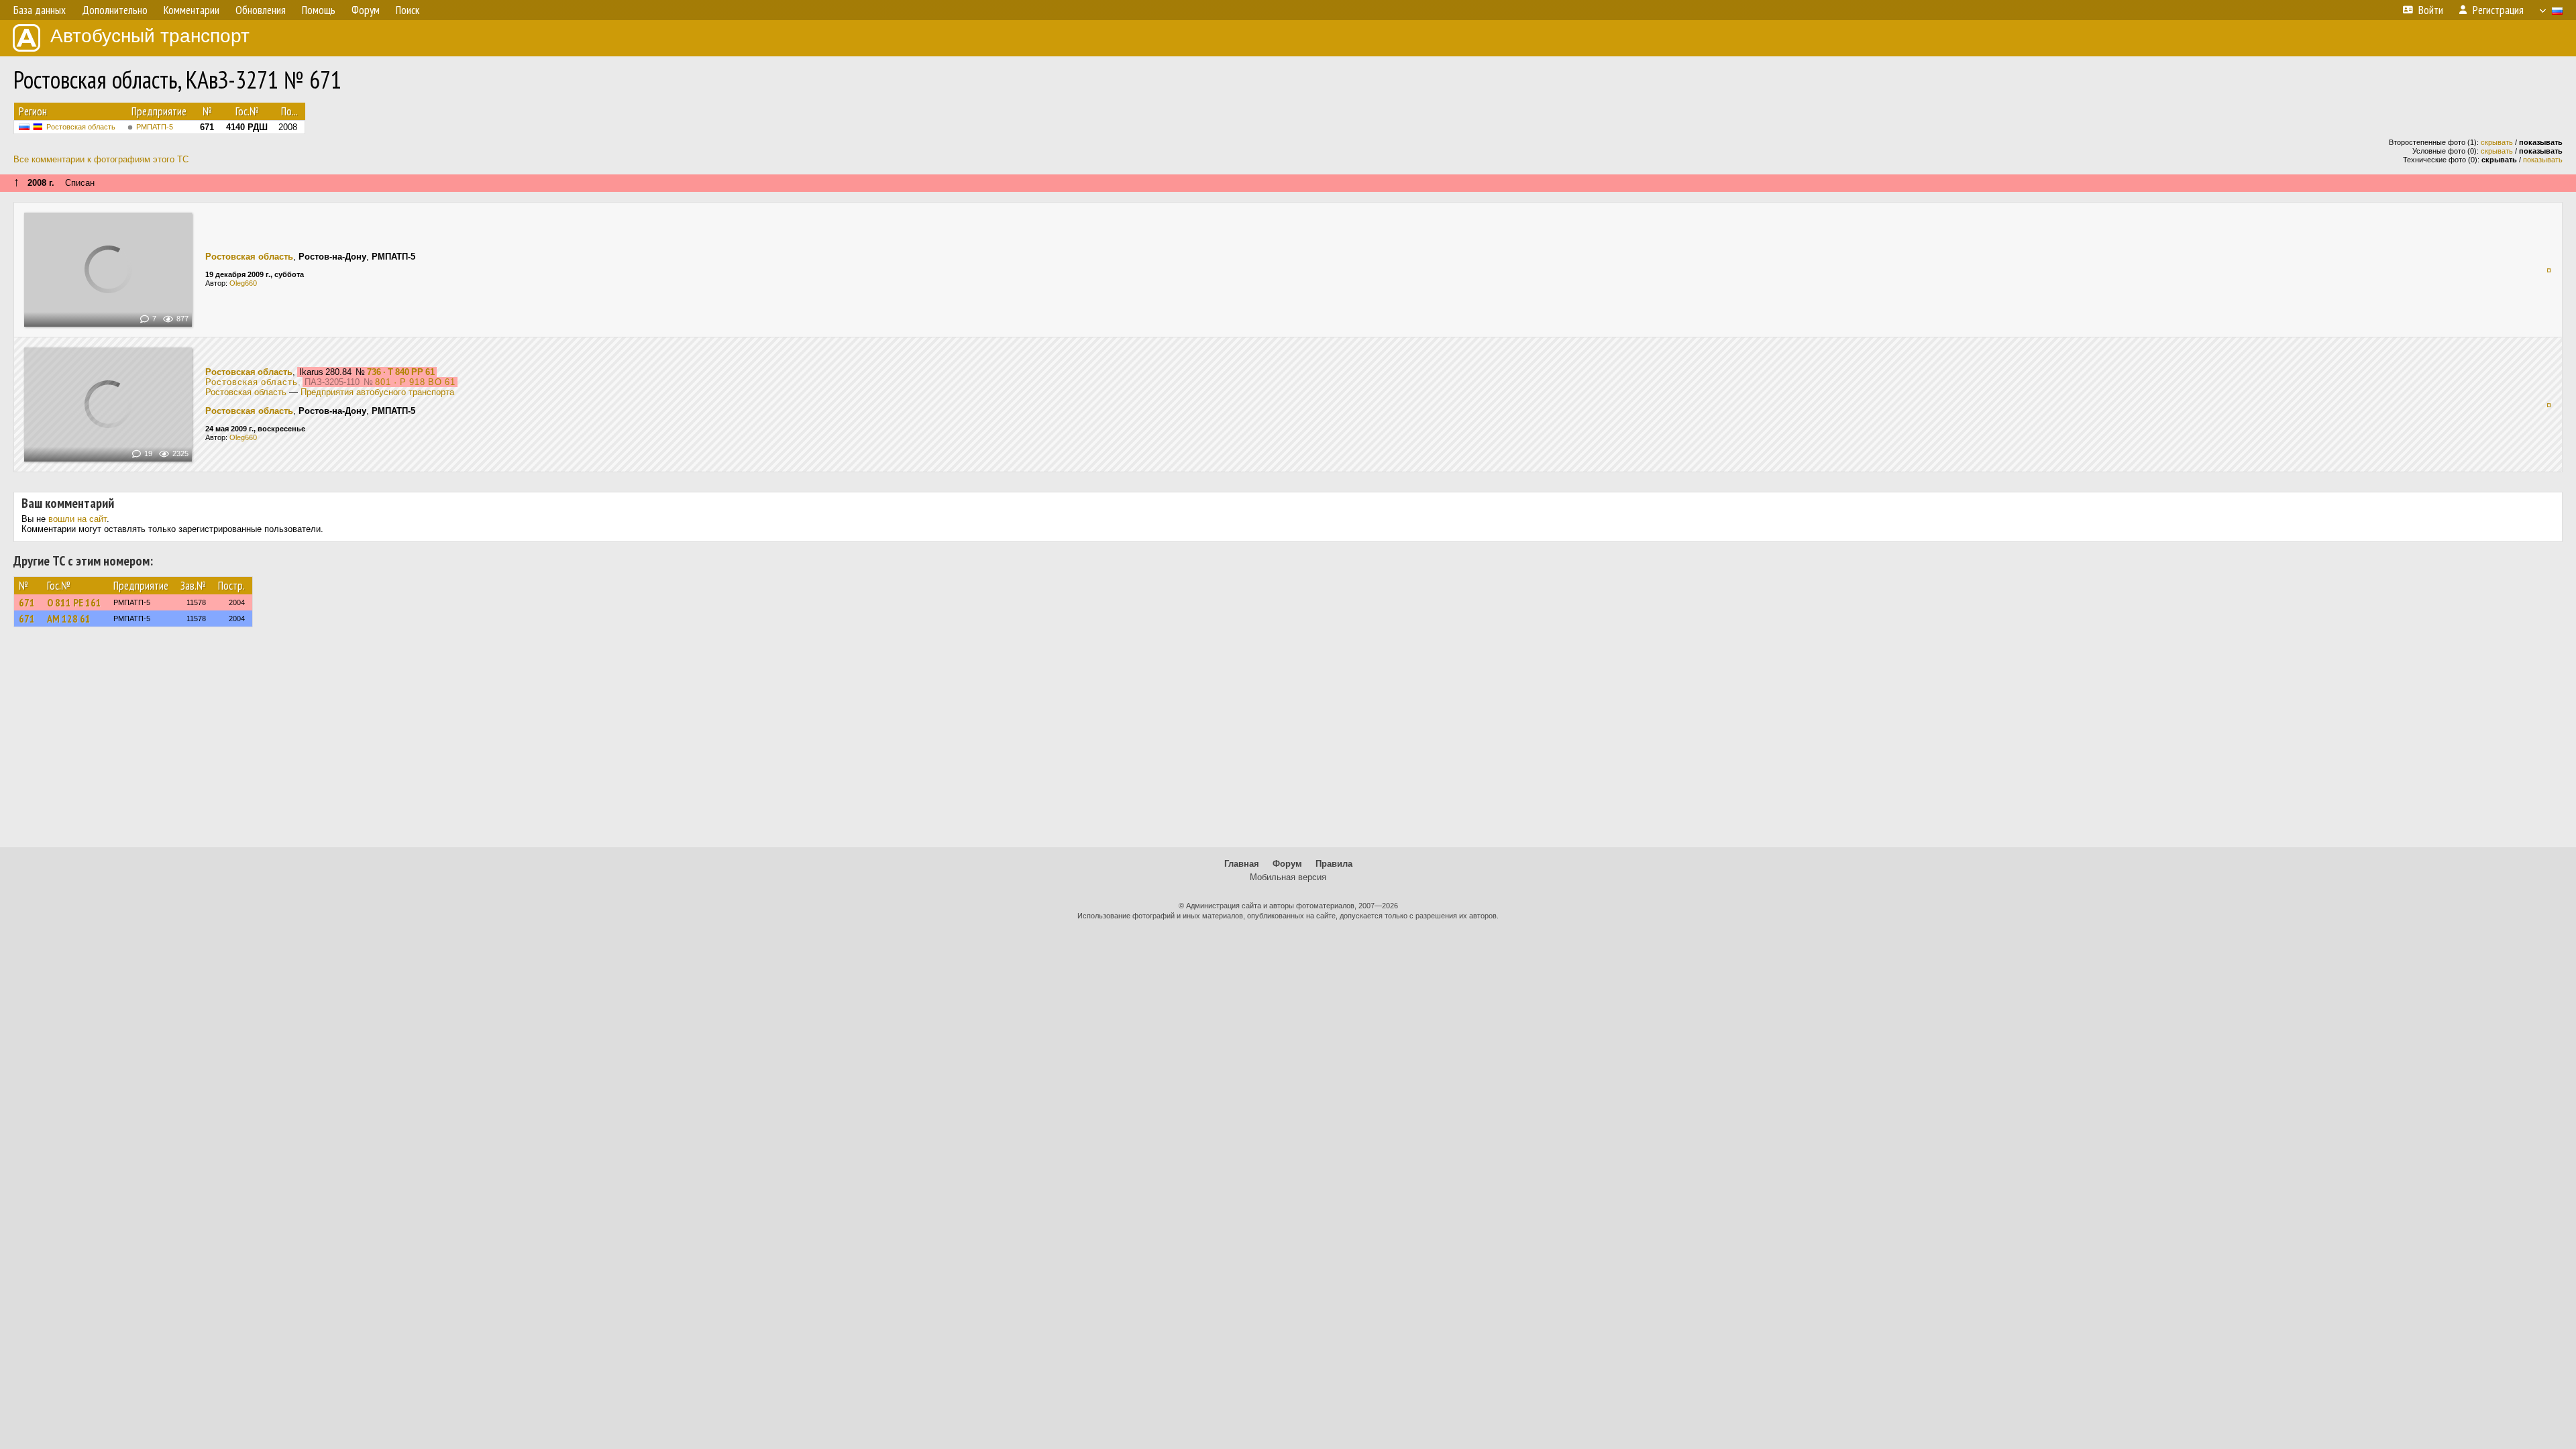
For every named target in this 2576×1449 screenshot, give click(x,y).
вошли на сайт (77, 519)
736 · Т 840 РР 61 (401, 372)
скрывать (2497, 142)
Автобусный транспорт (150, 36)
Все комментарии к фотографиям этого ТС (101, 159)
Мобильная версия (1288, 877)
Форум (1287, 864)
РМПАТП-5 (155, 127)
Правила (1334, 864)
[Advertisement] (1288, 743)
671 (27, 602)
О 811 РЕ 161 (74, 602)
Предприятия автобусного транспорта (377, 392)
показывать (2543, 160)
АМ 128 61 (69, 619)
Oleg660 (243, 283)
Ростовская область (81, 127)
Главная (1242, 864)
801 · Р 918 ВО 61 (415, 382)
